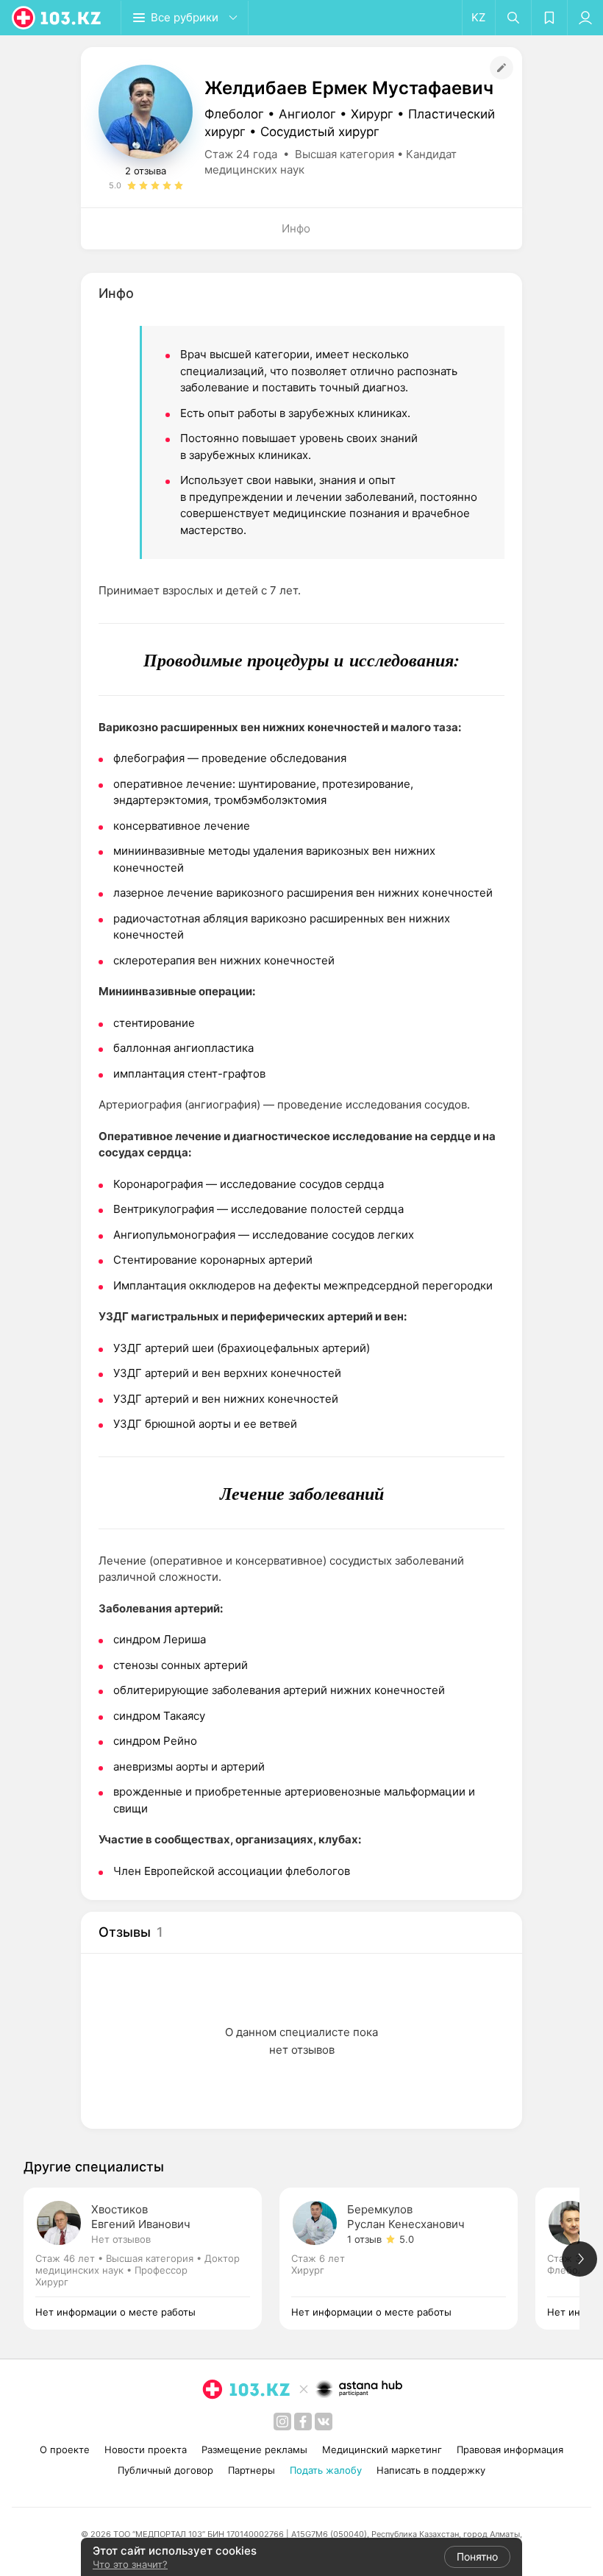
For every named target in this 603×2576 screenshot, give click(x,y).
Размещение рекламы (254, 2449)
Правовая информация (510, 2449)
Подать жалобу (326, 2470)
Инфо (296, 228)
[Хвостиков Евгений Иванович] (151, 2259)
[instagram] (282, 2422)
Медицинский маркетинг (382, 2449)
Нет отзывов (121, 2239)
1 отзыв (364, 2239)
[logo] (57, 18)
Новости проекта (146, 2449)
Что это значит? (130, 2564)
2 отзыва (146, 171)
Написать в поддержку (431, 2470)
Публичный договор (165, 2470)
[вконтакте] (324, 2422)
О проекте (65, 2449)
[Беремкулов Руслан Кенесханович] (407, 2259)
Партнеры (251, 2470)
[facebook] (303, 2422)
